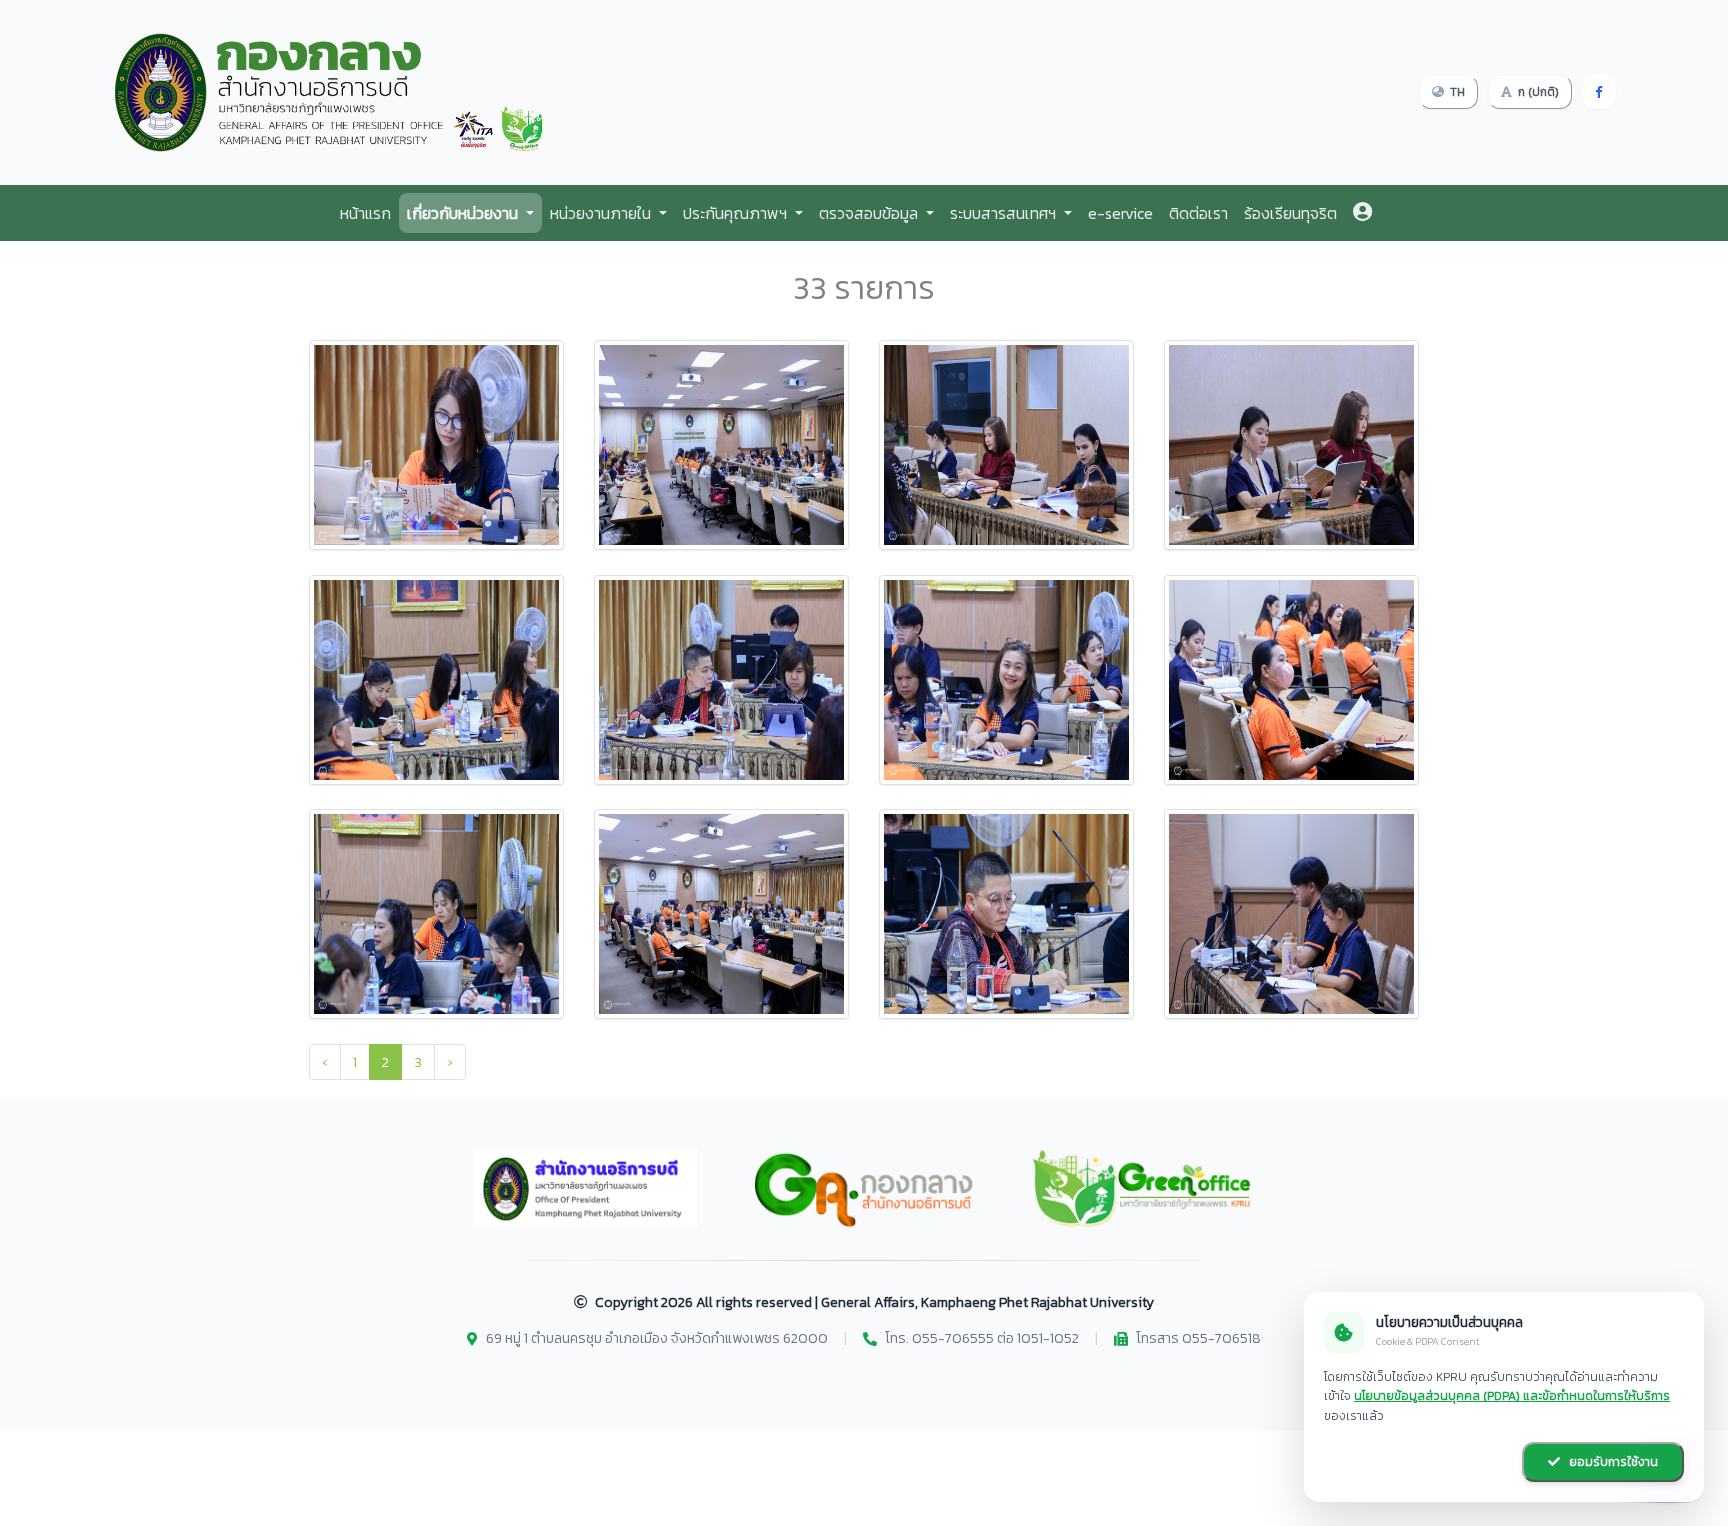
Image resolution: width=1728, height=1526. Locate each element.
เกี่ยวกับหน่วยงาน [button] (464, 213)
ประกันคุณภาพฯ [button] (737, 213)
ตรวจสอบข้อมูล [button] (870, 213)
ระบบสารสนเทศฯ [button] (1005, 213)
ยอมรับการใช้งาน (1612, 1462)
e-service (1120, 213)
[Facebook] (1599, 92)
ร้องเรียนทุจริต (1290, 213)
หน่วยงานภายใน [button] (602, 213)
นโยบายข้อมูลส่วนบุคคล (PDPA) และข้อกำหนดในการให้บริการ (1512, 1396)
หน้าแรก (365, 213)
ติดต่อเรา (1198, 213)
